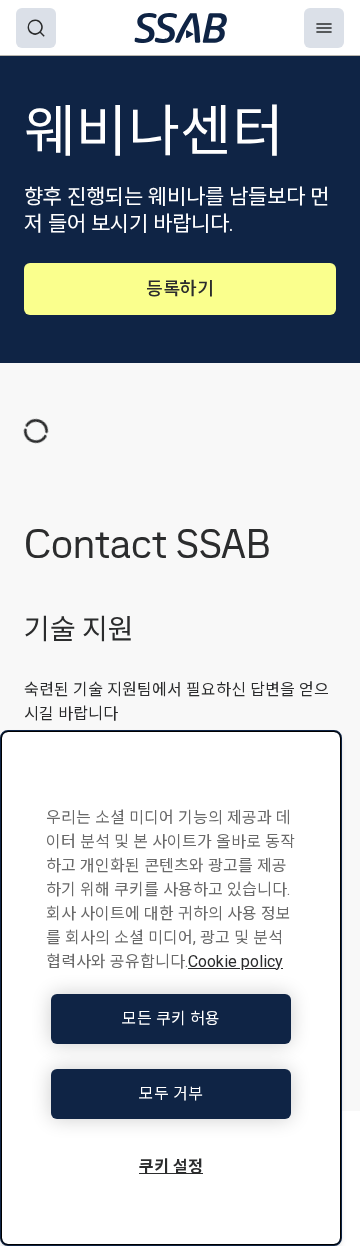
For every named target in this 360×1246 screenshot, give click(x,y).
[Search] (36, 28)
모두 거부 (171, 1093)
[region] (171, 988)
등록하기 (180, 288)
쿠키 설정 (171, 1166)
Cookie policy (235, 961)
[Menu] (324, 28)
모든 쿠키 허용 (171, 1018)
